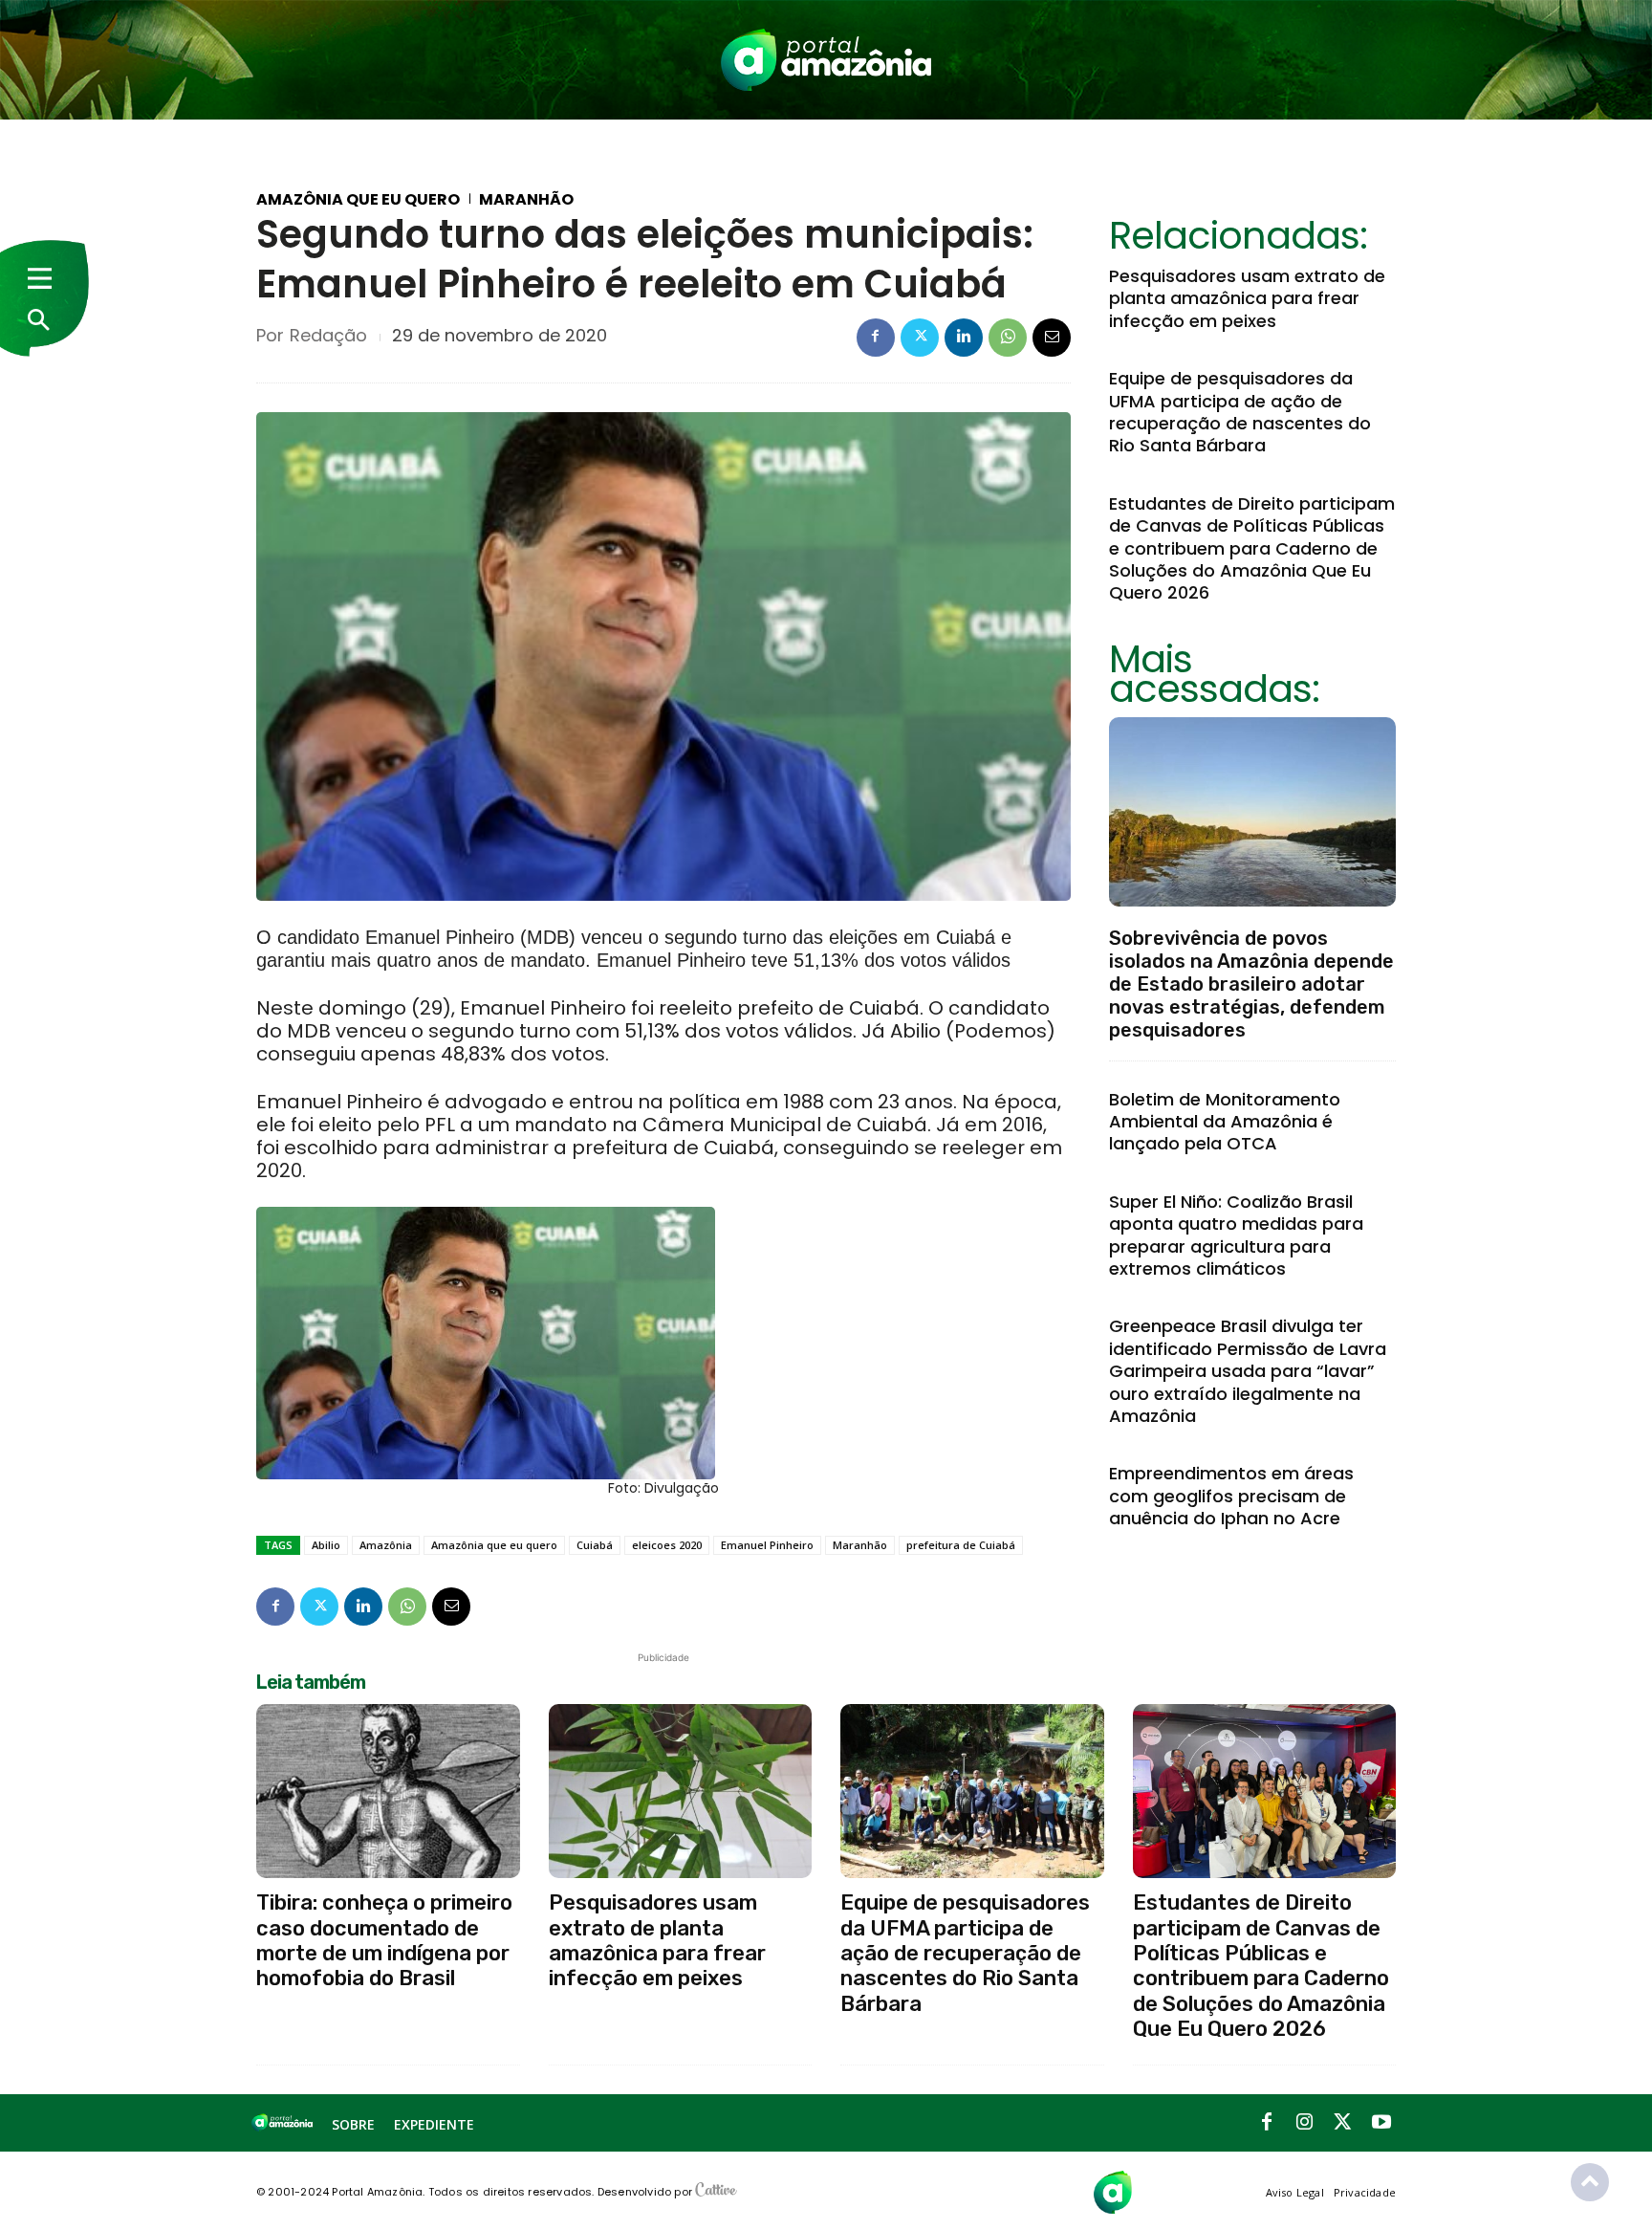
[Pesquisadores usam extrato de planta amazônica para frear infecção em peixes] (681, 1791)
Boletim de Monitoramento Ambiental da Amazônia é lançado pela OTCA (1225, 1122)
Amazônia (386, 1545)
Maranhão (526, 200)
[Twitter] (920, 338)
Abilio (326, 1545)
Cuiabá (595, 1545)
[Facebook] (876, 338)
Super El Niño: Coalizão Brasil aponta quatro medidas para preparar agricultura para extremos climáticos (1236, 1235)
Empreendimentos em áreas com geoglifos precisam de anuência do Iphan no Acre (1231, 1496)
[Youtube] (1381, 2123)
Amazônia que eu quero (358, 200)
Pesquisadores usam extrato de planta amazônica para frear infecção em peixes (1247, 298)
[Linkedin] (964, 338)
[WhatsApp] (1008, 338)
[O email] (1052, 338)
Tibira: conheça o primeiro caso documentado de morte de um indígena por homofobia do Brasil (384, 1940)
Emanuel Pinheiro (767, 1545)
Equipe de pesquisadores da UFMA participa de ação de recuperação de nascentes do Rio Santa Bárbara (1240, 412)
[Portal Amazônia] (826, 60)
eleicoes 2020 (667, 1545)
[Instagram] (1305, 2123)
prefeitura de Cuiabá (961, 1545)
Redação (328, 336)
